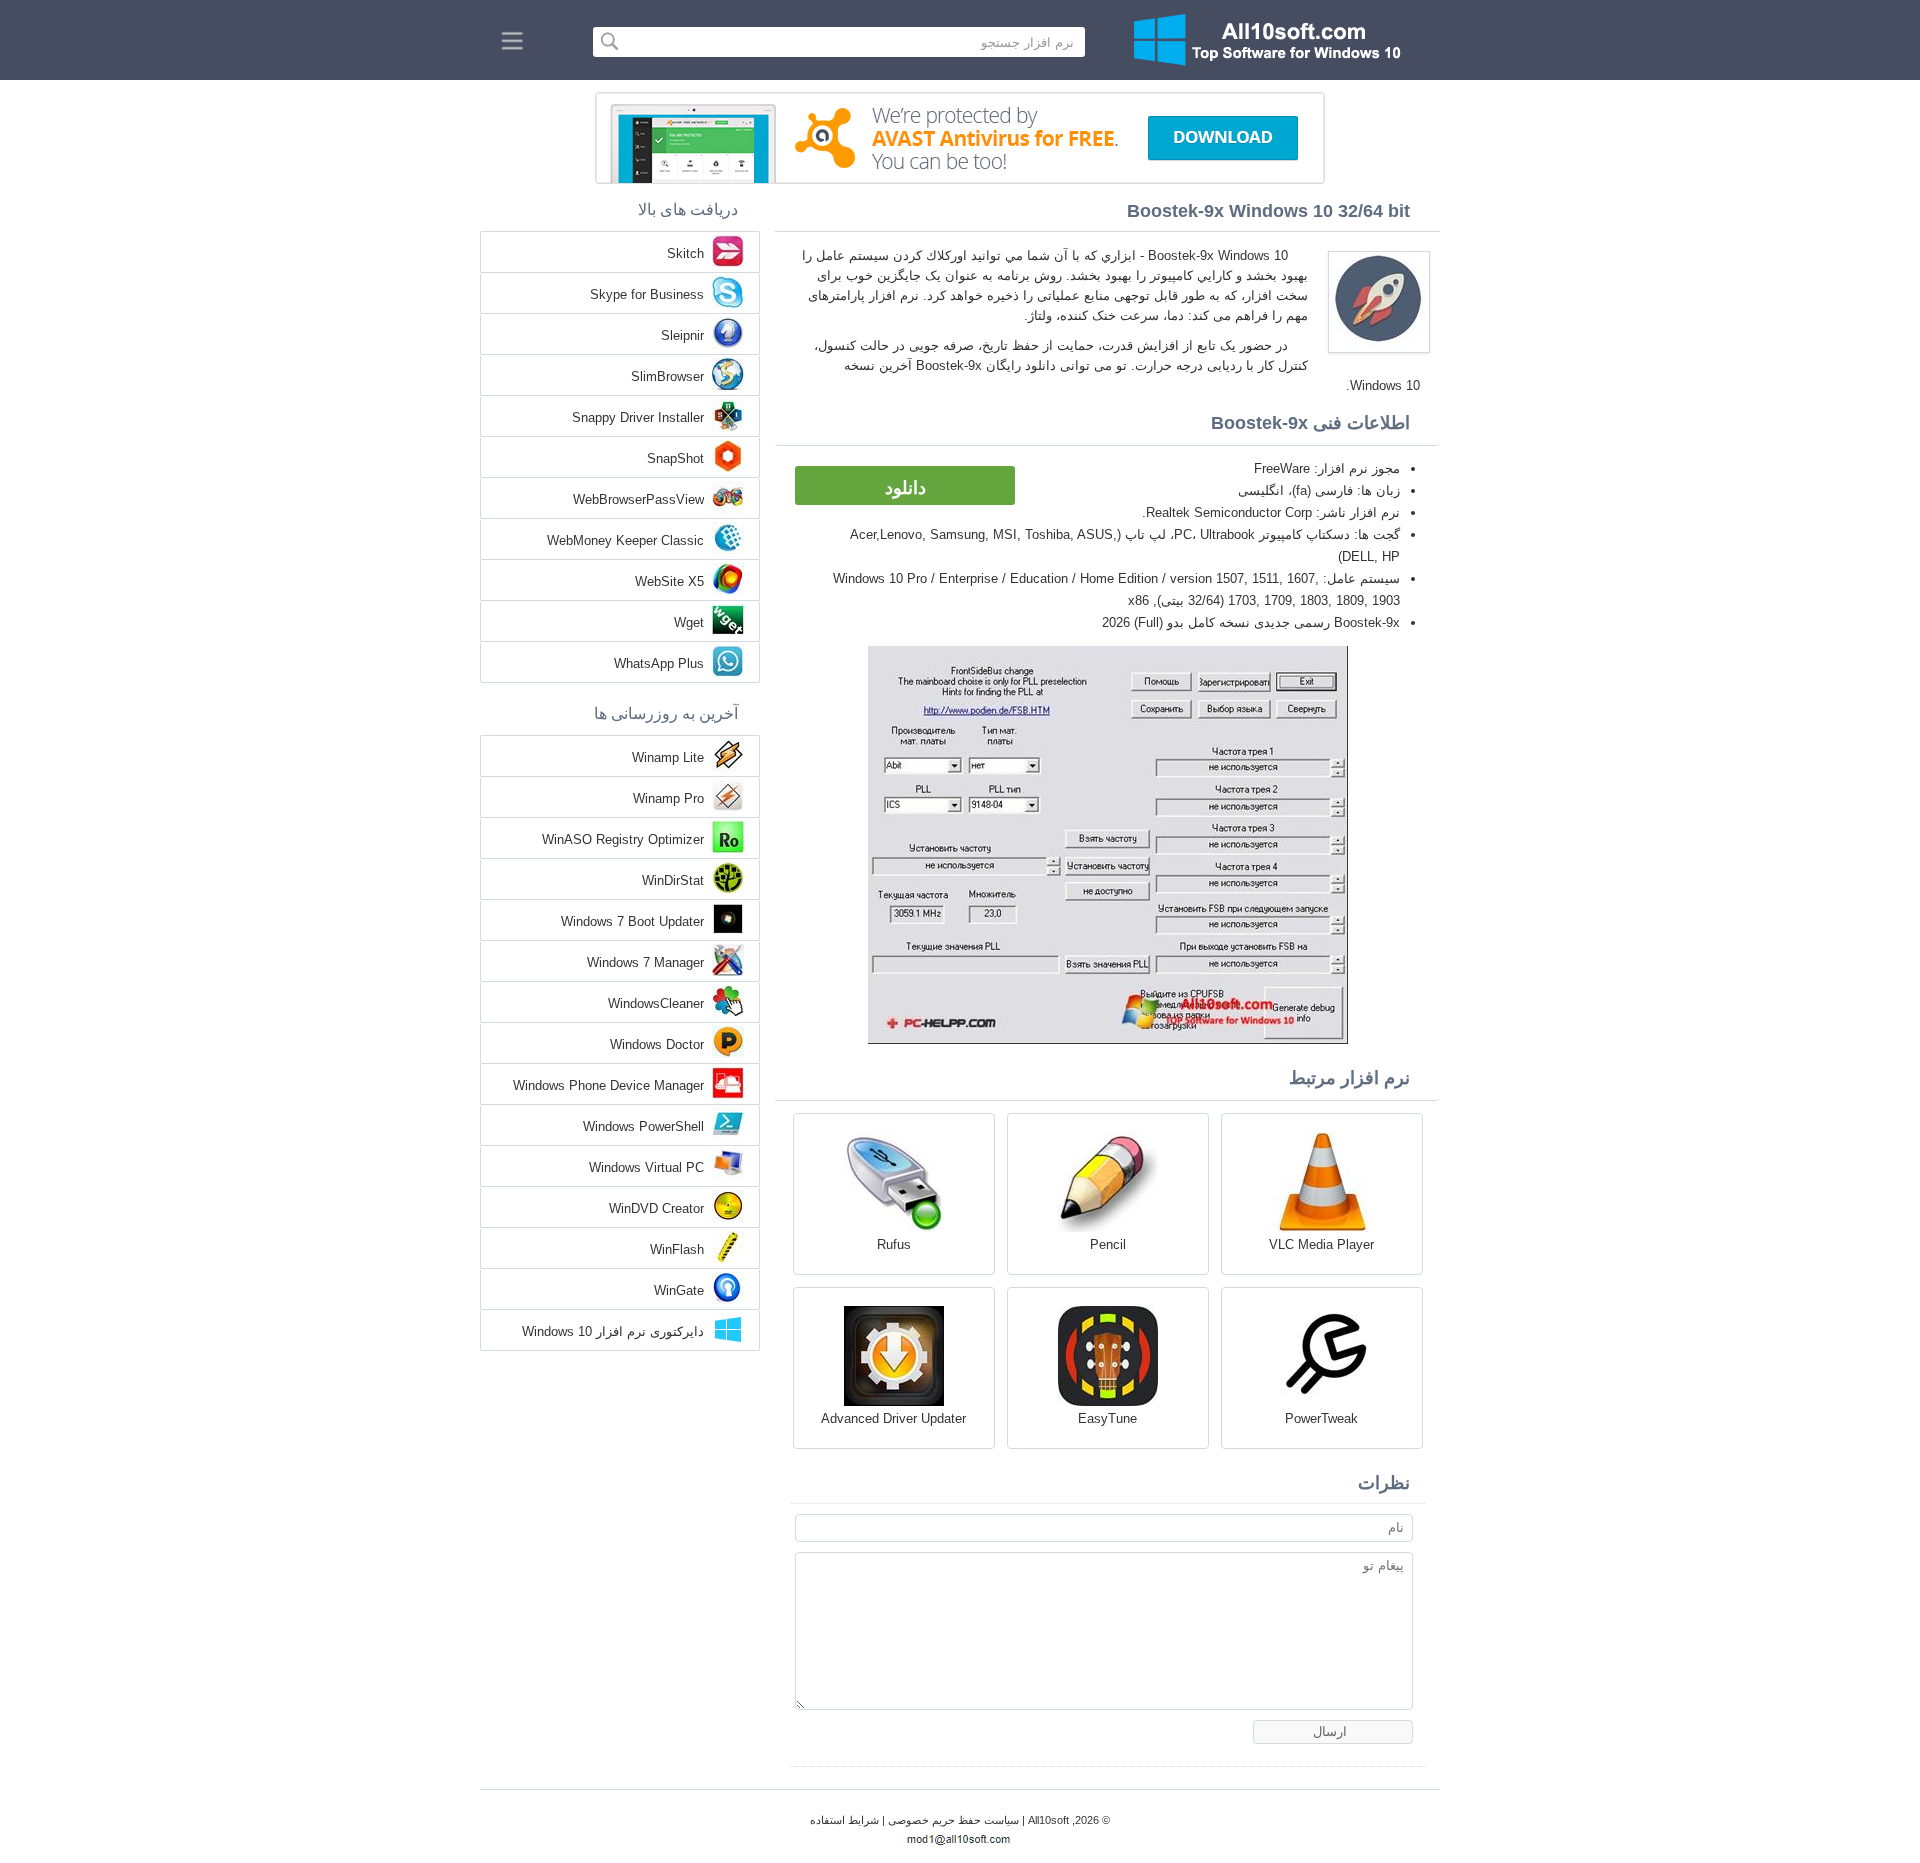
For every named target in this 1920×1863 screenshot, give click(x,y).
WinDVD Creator (656, 1208)
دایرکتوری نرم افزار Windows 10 (613, 1331)
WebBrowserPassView (638, 499)
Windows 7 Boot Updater (632, 921)
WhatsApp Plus (659, 663)
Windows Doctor (657, 1044)
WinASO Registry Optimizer (623, 839)
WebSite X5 (669, 581)
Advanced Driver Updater (893, 1418)
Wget (689, 622)
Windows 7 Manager (645, 962)
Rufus (894, 1244)
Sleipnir (682, 335)
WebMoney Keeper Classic (625, 540)
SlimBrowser (667, 376)
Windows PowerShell (643, 1126)
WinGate (679, 1290)
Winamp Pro (668, 798)
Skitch (685, 253)
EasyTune (1107, 1418)
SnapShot (675, 458)
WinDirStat (673, 880)
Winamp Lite (668, 757)
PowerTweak (1321, 1418)
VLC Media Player (1321, 1244)
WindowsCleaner (656, 1003)
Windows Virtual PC (646, 1167)
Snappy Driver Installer (638, 417)
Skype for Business (647, 294)
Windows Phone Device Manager (608, 1085)
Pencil (1108, 1244)
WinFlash (677, 1249)
